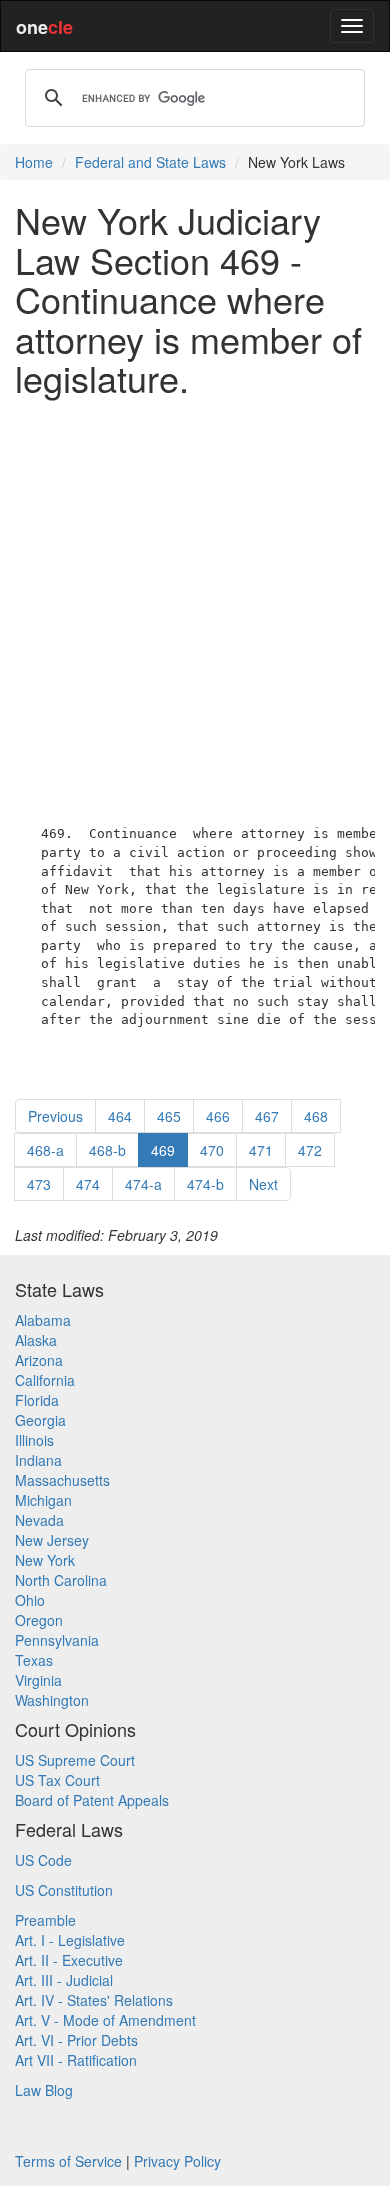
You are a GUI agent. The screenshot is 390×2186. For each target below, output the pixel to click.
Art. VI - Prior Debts (76, 2040)
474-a (143, 1184)
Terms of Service (68, 2161)
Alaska (36, 1340)
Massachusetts (62, 1480)
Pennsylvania (57, 1640)
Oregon (39, 1620)
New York (45, 1560)
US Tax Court (57, 1780)
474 (88, 1184)
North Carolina (61, 1580)
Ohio (30, 1600)
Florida (37, 1400)
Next (263, 1184)
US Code (43, 1860)
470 (212, 1150)
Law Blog (44, 2090)
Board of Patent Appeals (92, 1800)
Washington (52, 1700)
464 (120, 1116)
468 (316, 1116)
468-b (107, 1150)
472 (310, 1150)
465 (169, 1116)
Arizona (39, 1360)
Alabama (43, 1320)
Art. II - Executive (69, 1960)
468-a (45, 1150)
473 (39, 1184)
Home (34, 162)
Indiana (38, 1460)
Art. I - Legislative (70, 1940)
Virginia (38, 1680)
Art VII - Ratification (76, 2060)
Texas (34, 1660)
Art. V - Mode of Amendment (105, 2020)
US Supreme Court (75, 1760)
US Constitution (64, 1890)
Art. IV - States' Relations (94, 2000)
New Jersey (52, 1540)
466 (218, 1116)
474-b (205, 1184)
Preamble (45, 1920)
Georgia (40, 1420)
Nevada (39, 1520)
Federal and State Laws (150, 162)
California (45, 1380)
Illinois (34, 1440)
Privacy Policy (177, 2161)
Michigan (43, 1500)
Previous (55, 1116)
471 (261, 1150)
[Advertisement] (195, 607)
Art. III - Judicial (64, 1980)
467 (267, 1116)
